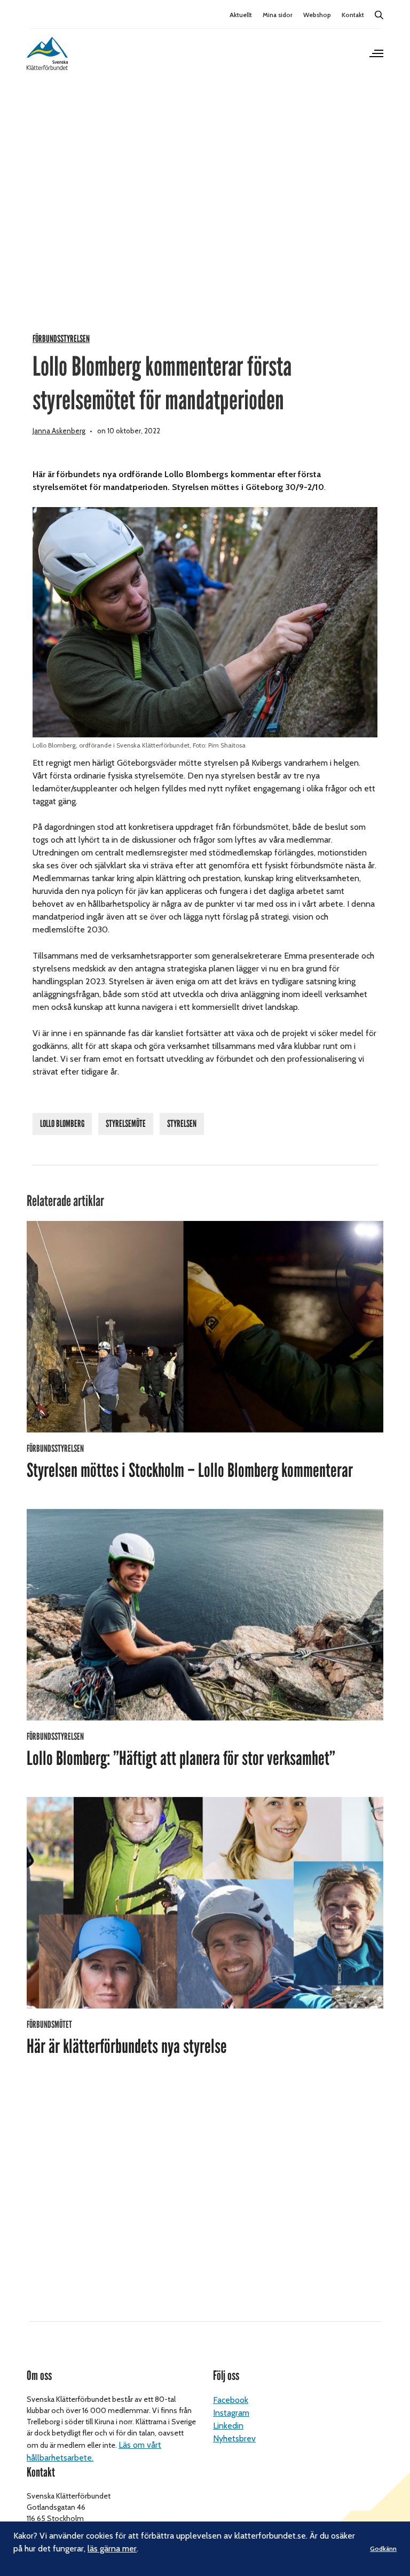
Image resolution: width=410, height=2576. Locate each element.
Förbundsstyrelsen (61, 339)
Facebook (231, 2400)
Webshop (317, 15)
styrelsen (182, 1124)
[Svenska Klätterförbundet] (47, 53)
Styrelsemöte (126, 1124)
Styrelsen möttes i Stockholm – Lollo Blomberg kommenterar (190, 1470)
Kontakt (353, 15)
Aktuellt (241, 15)
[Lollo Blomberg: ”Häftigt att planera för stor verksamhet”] (205, 1615)
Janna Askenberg (59, 431)
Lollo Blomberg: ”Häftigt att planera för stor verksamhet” (181, 1758)
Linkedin (228, 2426)
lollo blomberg (62, 1124)
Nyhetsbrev (234, 2438)
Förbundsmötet (49, 2025)
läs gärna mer (112, 2548)
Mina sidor (278, 15)
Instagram (231, 2413)
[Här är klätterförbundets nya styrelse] (205, 1903)
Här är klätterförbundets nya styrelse (127, 2046)
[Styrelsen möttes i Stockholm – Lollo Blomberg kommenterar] (205, 1327)
